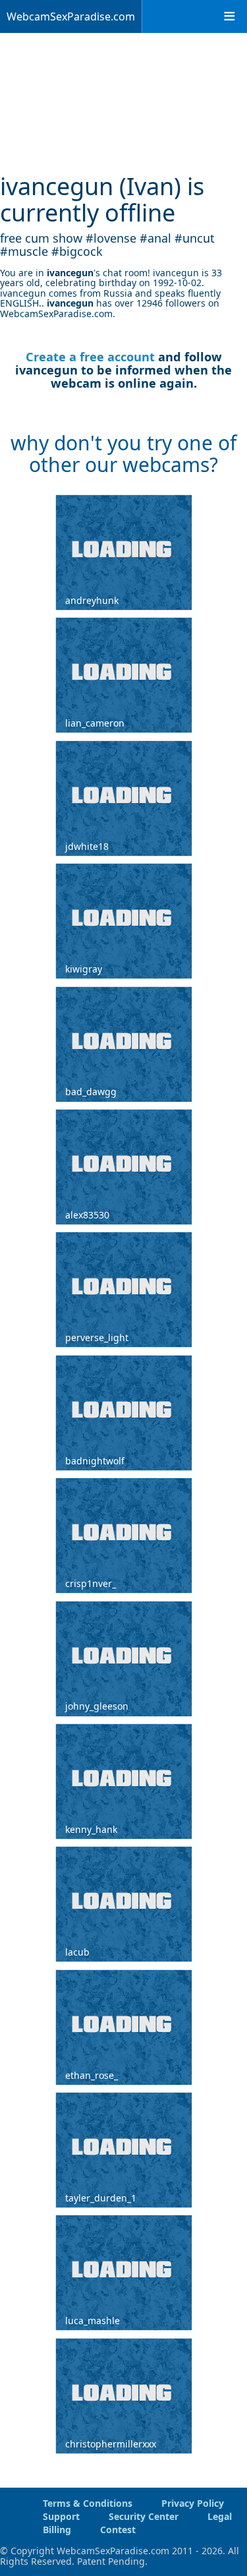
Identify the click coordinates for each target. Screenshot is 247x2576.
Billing (57, 2530)
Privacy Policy (193, 2503)
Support (61, 2516)
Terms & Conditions (88, 2503)
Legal (220, 2516)
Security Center (144, 2516)
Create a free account (90, 357)
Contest (118, 2530)
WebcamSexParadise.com (71, 16)
